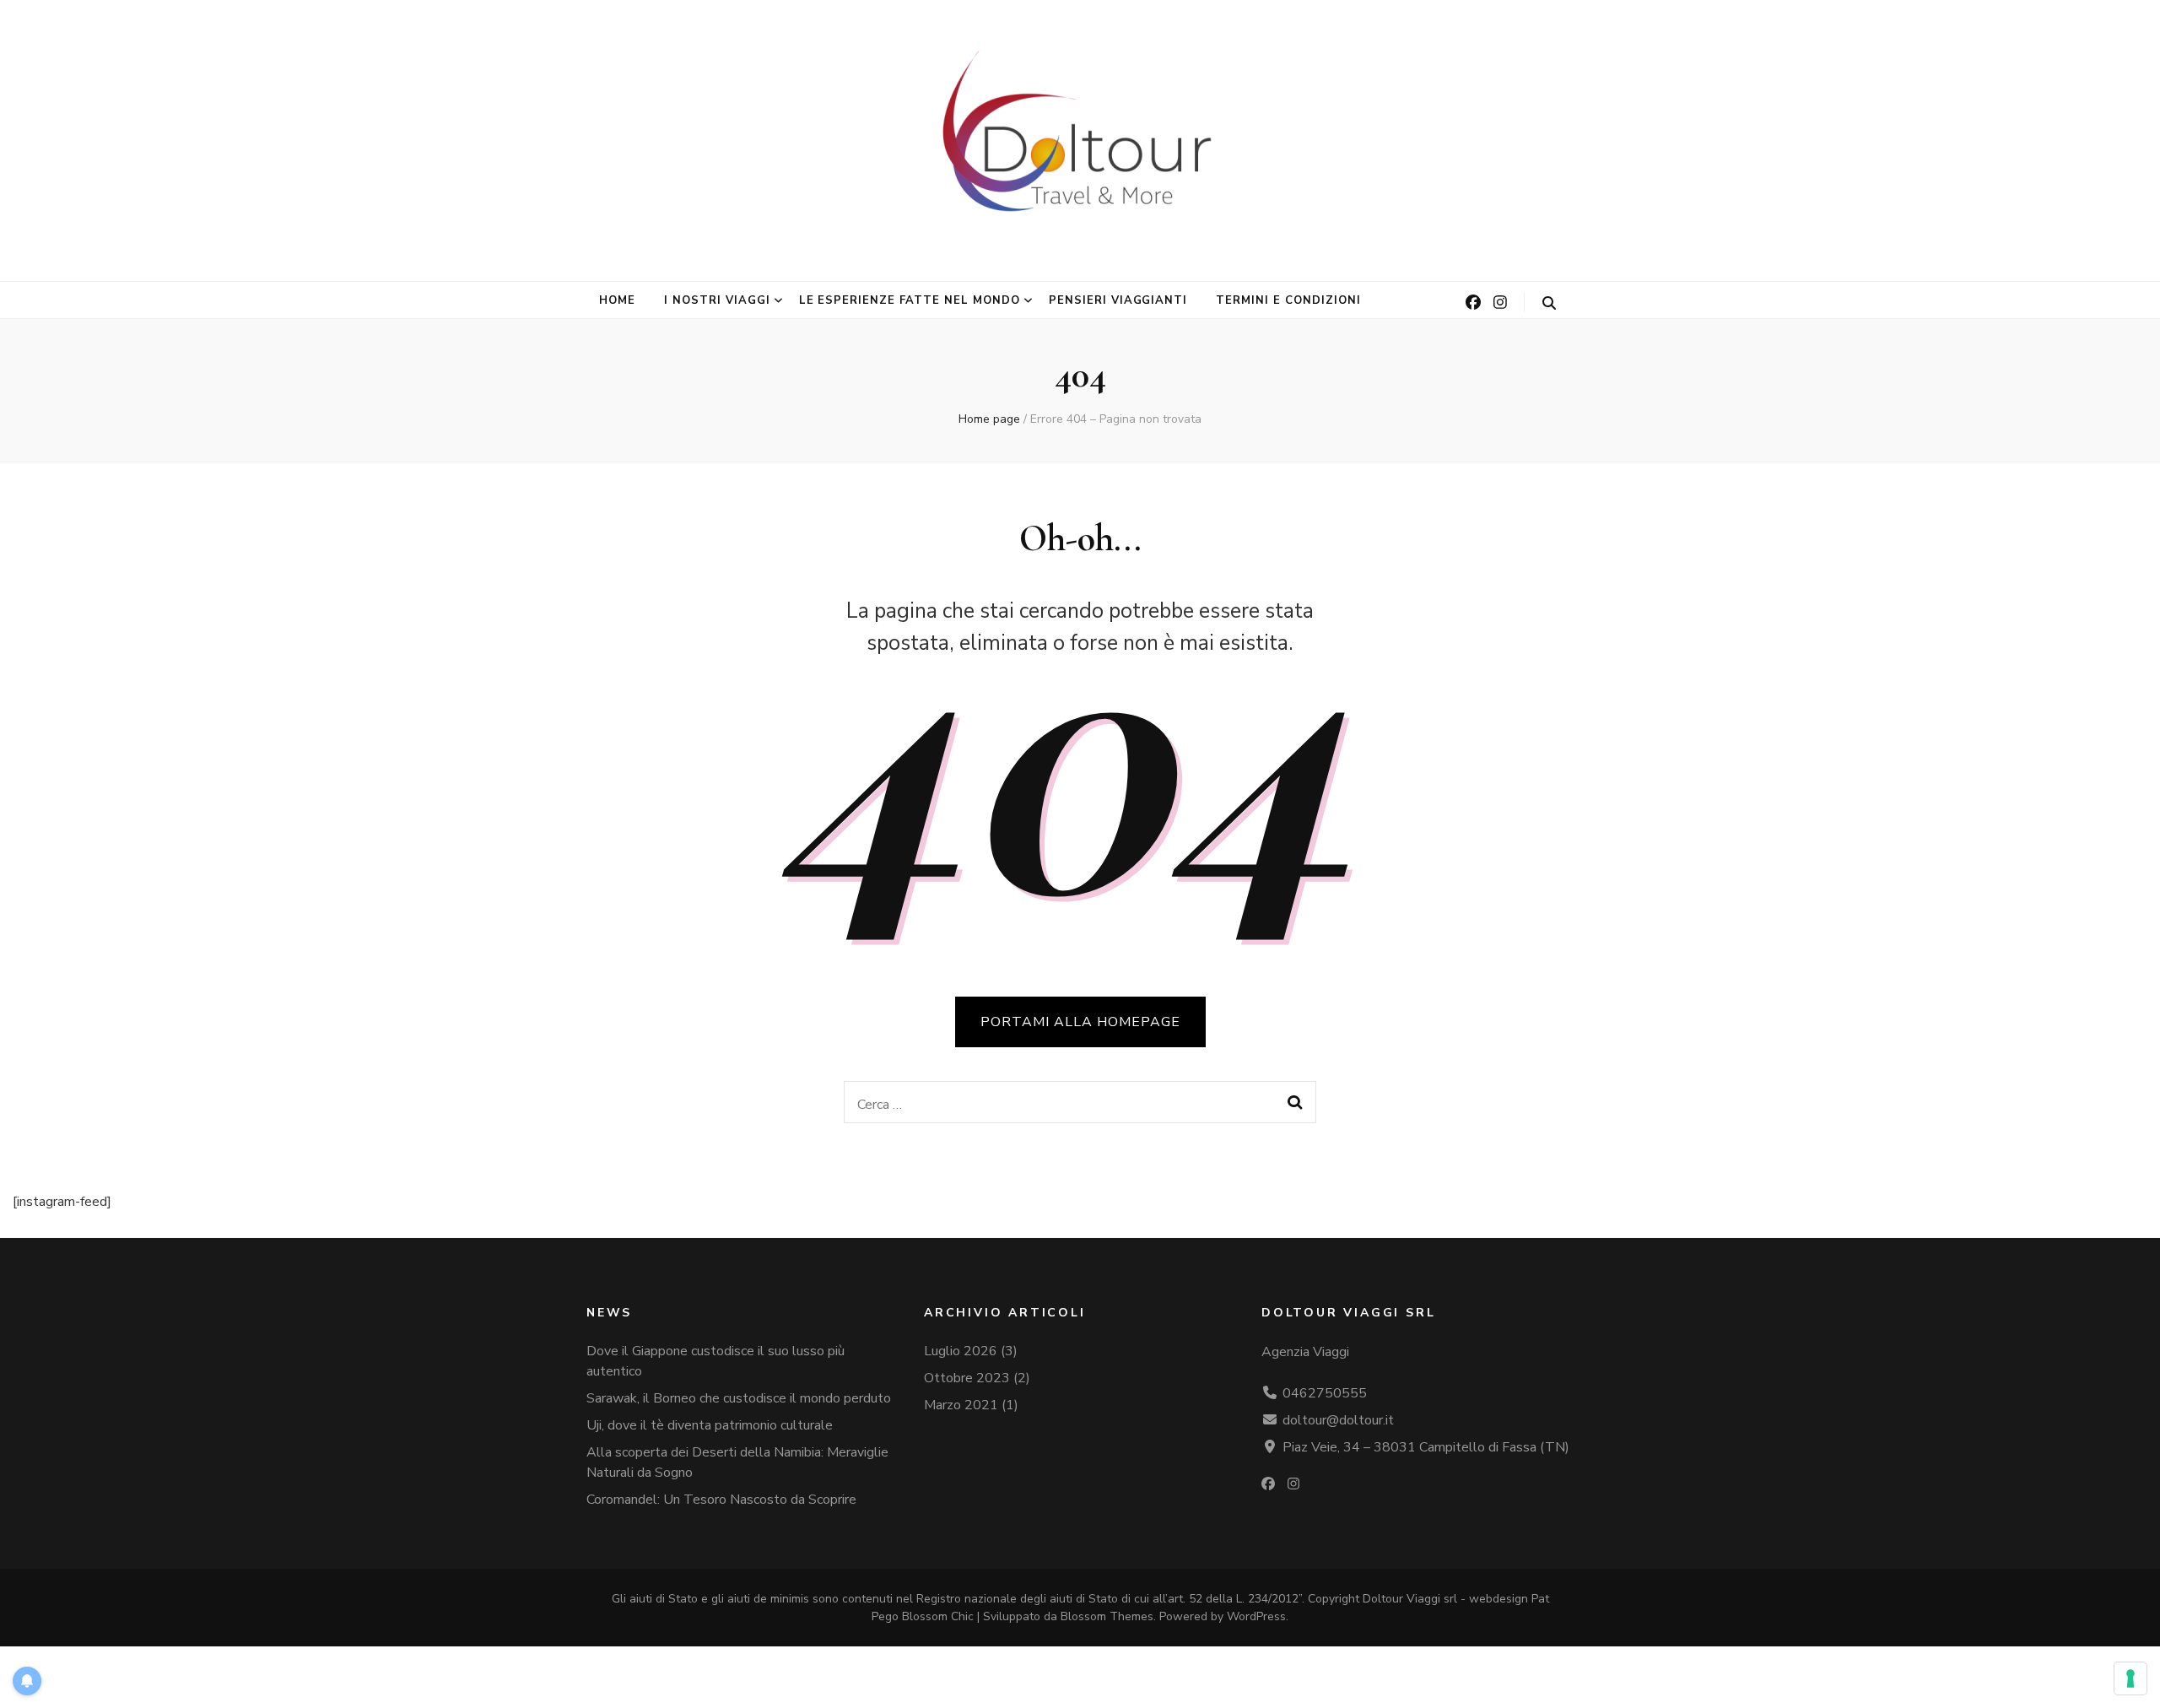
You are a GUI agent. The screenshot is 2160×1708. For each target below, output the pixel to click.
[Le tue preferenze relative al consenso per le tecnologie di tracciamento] (2130, 1678)
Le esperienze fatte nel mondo (910, 300)
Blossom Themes (1107, 1616)
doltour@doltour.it (1338, 1420)
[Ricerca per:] (1058, 1102)
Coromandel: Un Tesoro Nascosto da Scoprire (721, 1500)
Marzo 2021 (961, 1405)
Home (617, 300)
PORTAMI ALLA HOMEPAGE (1080, 1022)
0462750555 (1325, 1393)
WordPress (1256, 1616)
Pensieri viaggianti (1118, 300)
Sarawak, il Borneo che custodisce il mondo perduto (739, 1398)
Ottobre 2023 (967, 1378)
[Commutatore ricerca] (1549, 303)
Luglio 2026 (961, 1351)
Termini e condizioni (1288, 300)
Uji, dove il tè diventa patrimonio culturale (710, 1425)
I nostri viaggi (717, 300)
